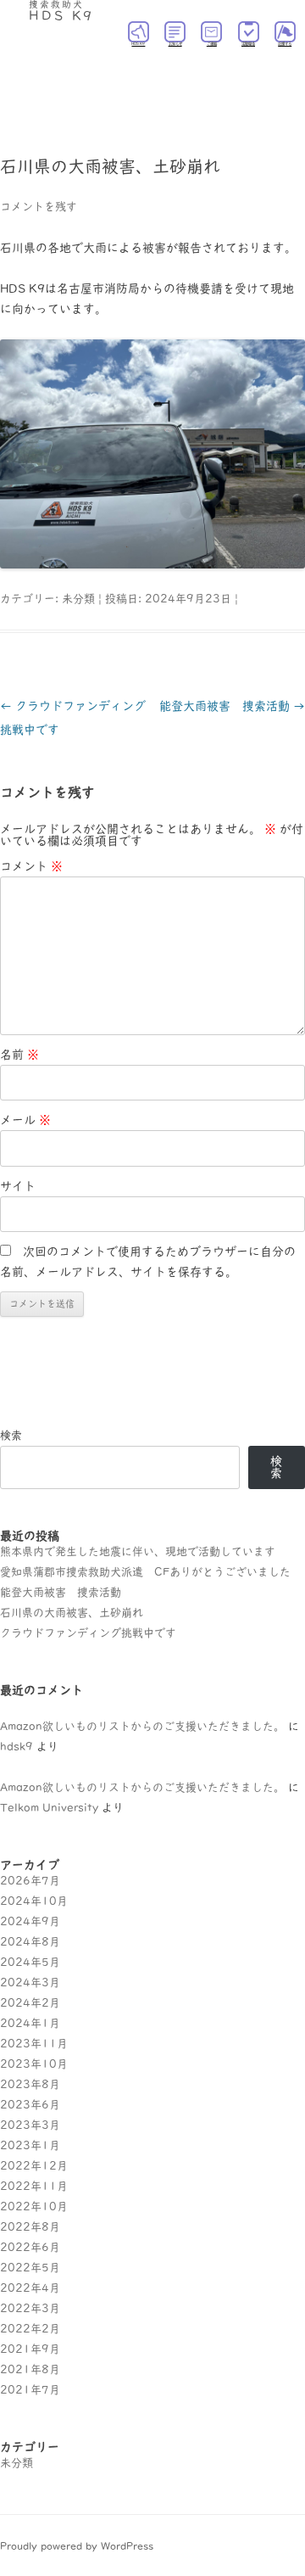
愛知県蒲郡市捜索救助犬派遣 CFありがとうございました (145, 1572)
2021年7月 (30, 2390)
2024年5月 (30, 1962)
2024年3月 (30, 1982)
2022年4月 (30, 2288)
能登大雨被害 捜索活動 (232, 706)
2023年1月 (30, 2145)
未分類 (78, 599)
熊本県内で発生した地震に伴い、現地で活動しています (138, 1551)
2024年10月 (34, 1901)
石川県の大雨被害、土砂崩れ (72, 1613)
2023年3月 (30, 2125)
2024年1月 (30, 2023)
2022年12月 (34, 2166)
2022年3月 (30, 2308)
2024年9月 (30, 1921)
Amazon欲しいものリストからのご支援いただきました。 (142, 1726)
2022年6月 (30, 2247)
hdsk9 (17, 1747)
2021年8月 (30, 2369)
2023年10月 (34, 2064)
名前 (19, 1055)
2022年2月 (30, 2329)
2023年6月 (30, 2105)
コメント (31, 866)
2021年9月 (30, 2349)
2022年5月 (30, 2268)
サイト (18, 1186)
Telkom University (49, 1808)
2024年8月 (30, 1942)
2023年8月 (30, 2084)
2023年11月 (34, 2044)
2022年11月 (34, 2186)
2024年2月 (30, 2003)
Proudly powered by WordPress (77, 2545)
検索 (11, 1435)
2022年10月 (34, 2206)
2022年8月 (30, 2227)
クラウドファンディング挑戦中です (88, 1633)
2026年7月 (30, 1881)
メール (25, 1120)
